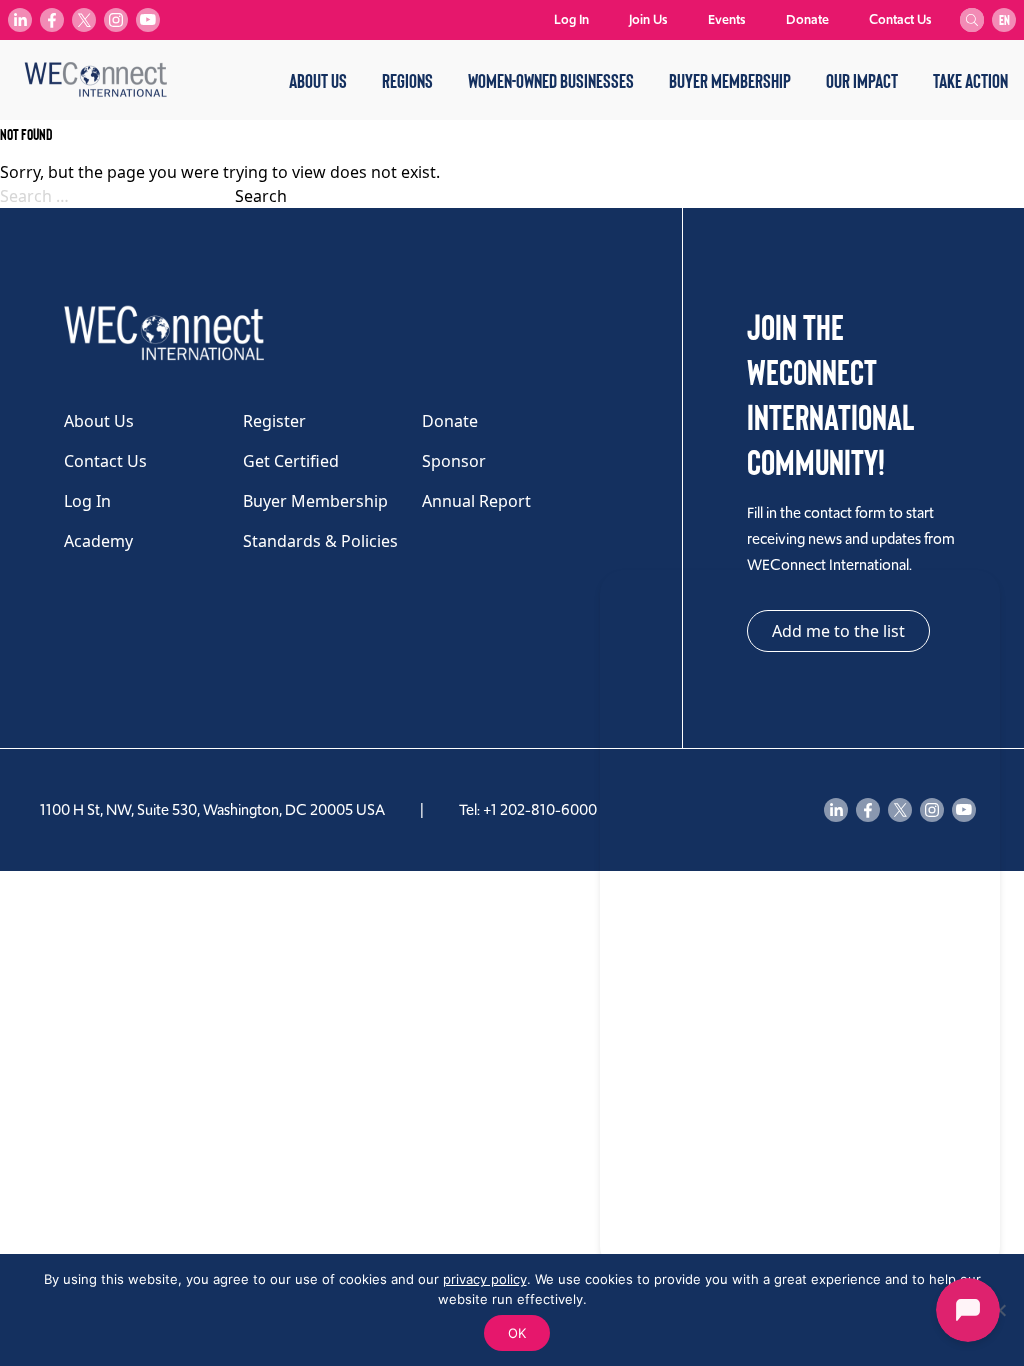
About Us (318, 80)
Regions (407, 80)
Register (274, 421)
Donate (807, 19)
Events (727, 19)
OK (517, 1333)
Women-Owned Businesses (551, 80)
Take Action (970, 80)
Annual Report (476, 501)
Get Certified (291, 461)
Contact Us (900, 19)
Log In (571, 19)
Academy (98, 541)
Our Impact (862, 80)
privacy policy (485, 1279)
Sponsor (454, 461)
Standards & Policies (320, 541)
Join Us (648, 19)
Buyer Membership (730, 80)
